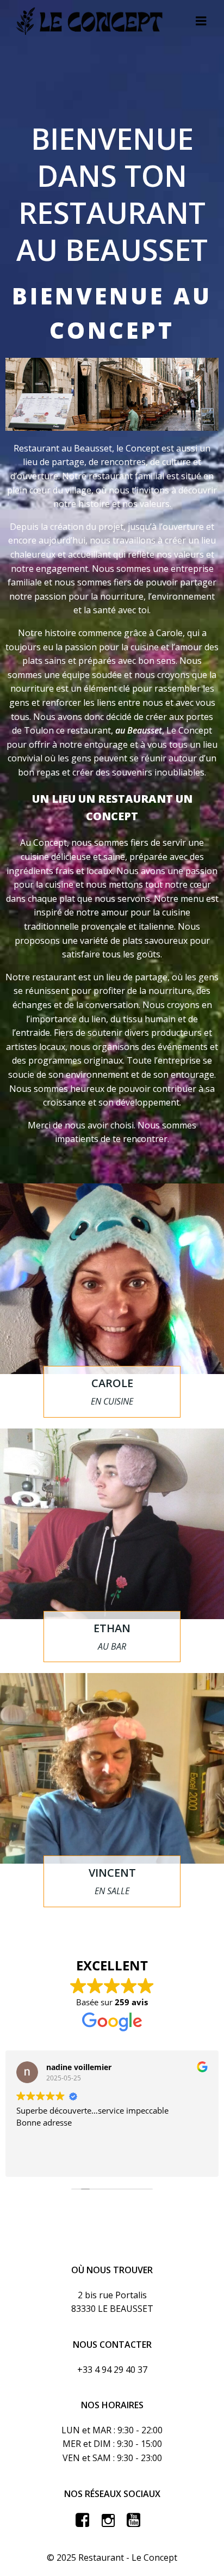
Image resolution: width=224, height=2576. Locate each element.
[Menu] (201, 21)
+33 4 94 (94, 2370)
